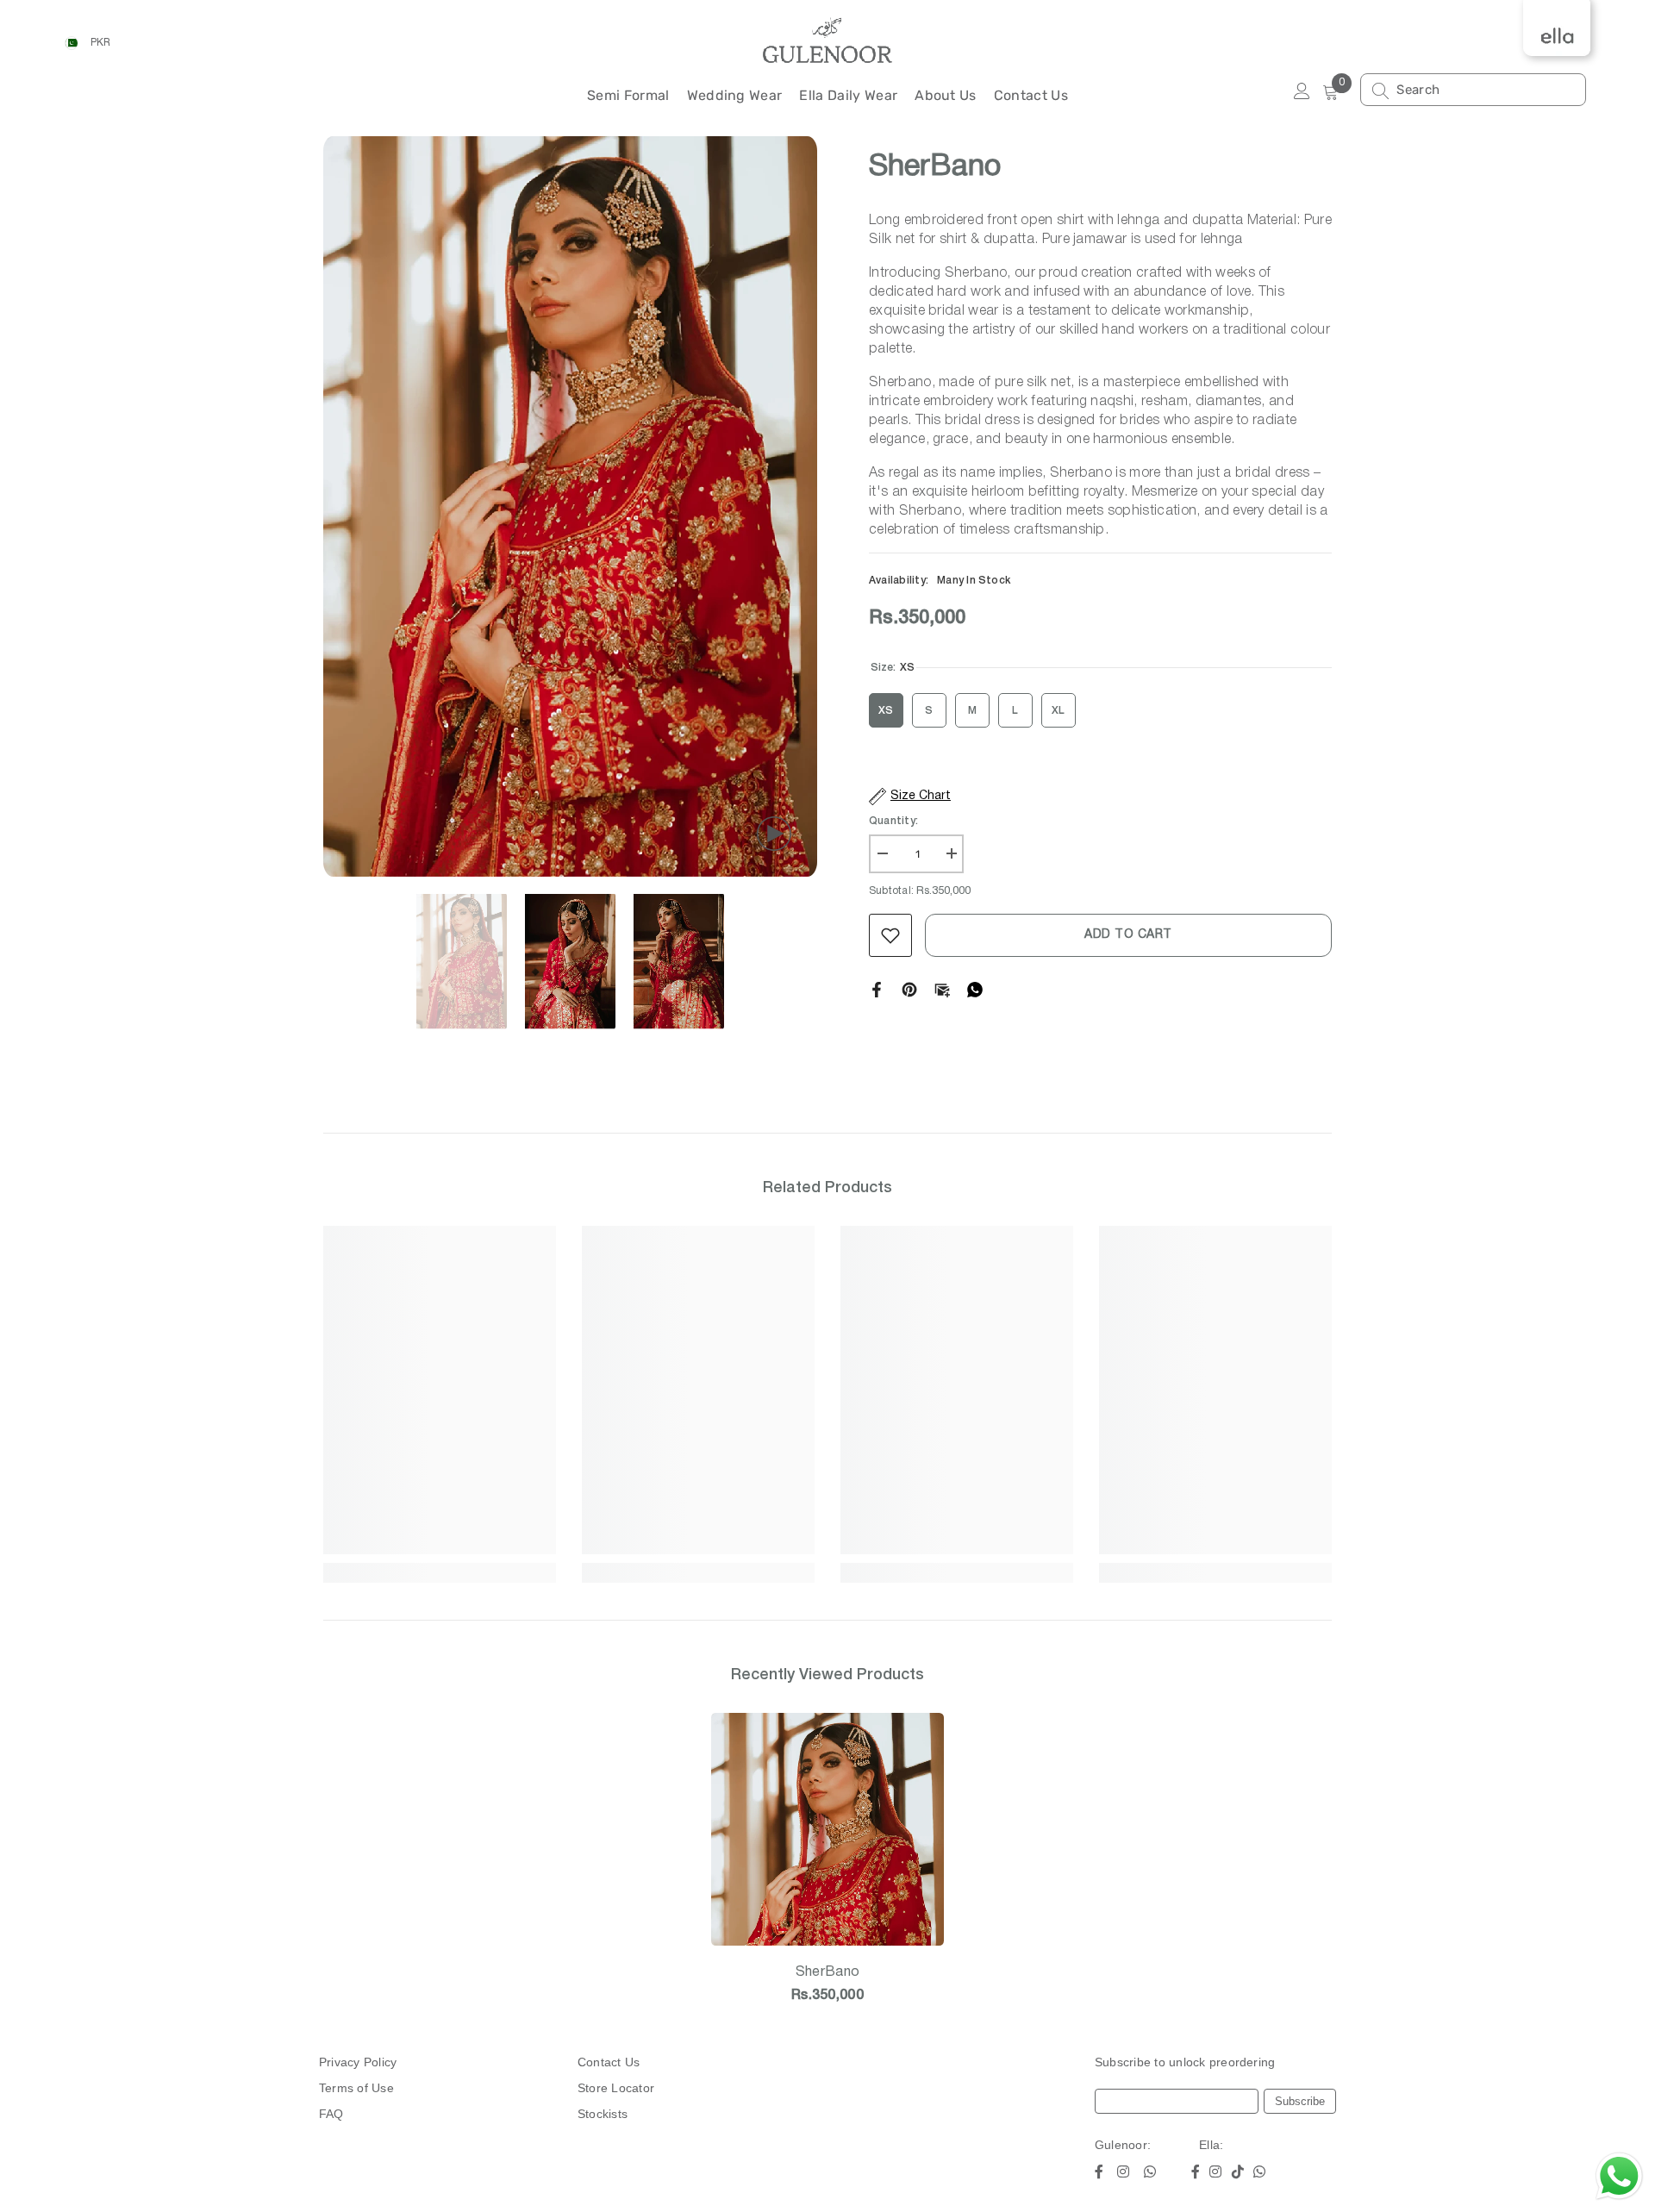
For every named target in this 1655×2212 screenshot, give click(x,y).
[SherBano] (827, 1829)
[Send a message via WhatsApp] (1619, 2176)
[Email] (942, 989)
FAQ (331, 2114)
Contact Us (609, 2062)
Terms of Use (356, 2088)
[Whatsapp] (975, 989)
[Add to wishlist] (890, 935)
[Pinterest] (909, 989)
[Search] (1473, 90)
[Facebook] (877, 989)
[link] (440, 1545)
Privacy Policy (358, 2062)
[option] (570, 507)
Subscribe (1300, 2101)
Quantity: (893, 821)
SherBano (828, 1972)
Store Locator (616, 2088)
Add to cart (1128, 935)
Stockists (603, 2114)
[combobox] (1486, 90)
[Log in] (1302, 92)
